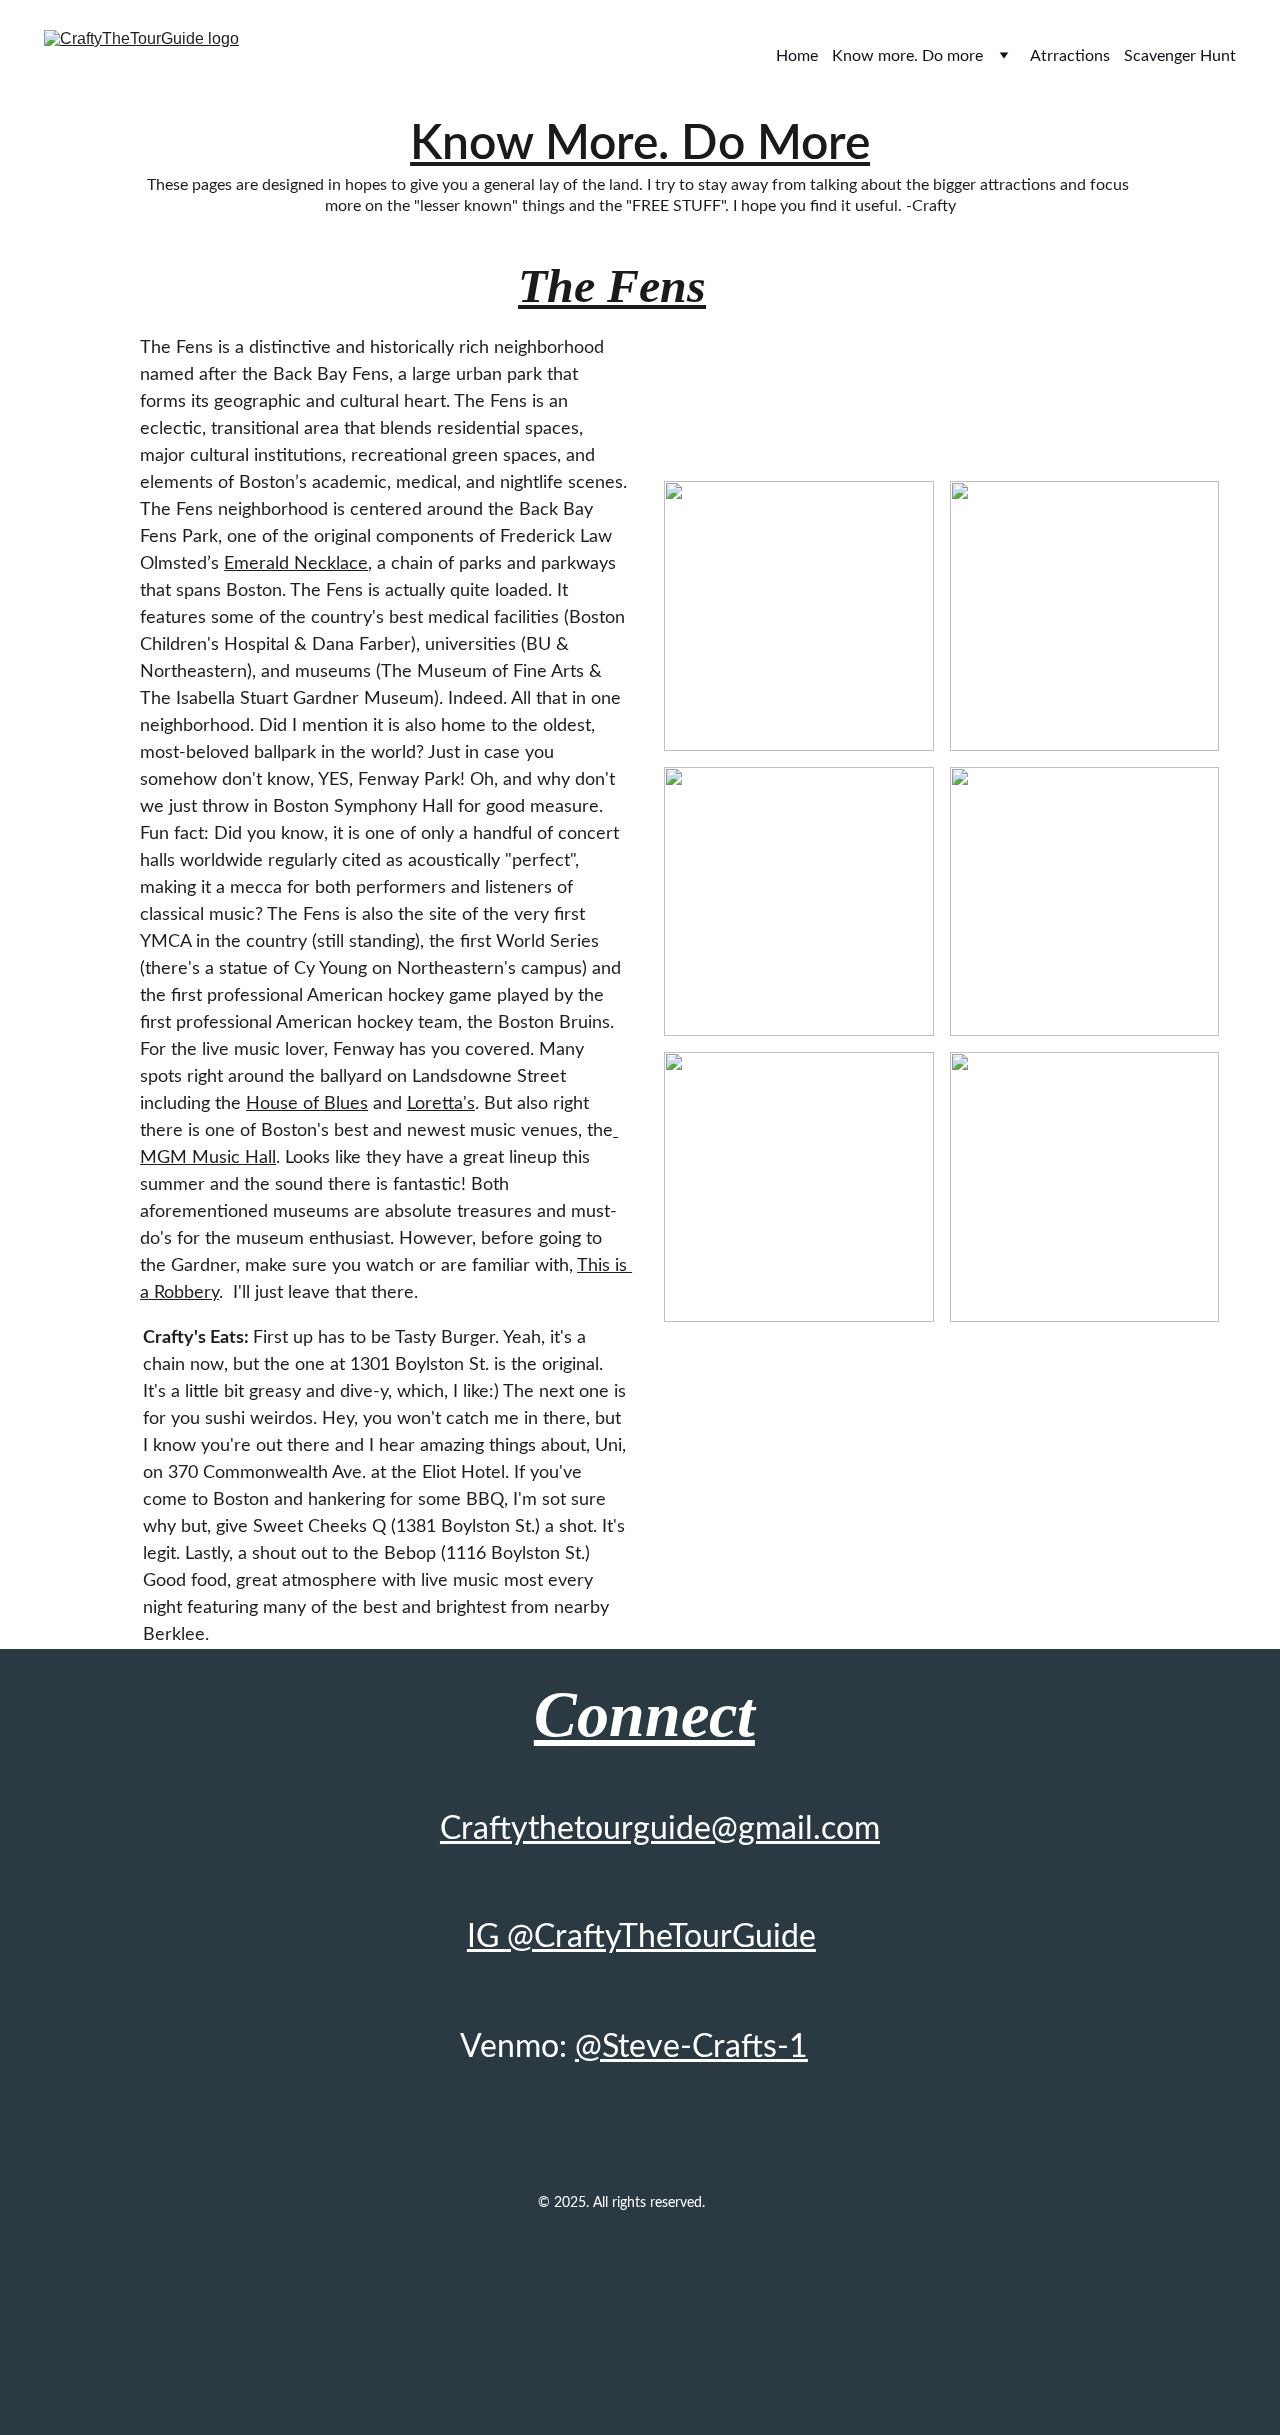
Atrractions (1070, 56)
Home (797, 56)
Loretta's (441, 1104)
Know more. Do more (907, 56)
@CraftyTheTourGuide (661, 1937)
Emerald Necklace (296, 564)
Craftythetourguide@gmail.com (660, 1829)
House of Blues (307, 1104)
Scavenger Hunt (1180, 56)
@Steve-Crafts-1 (691, 2047)
